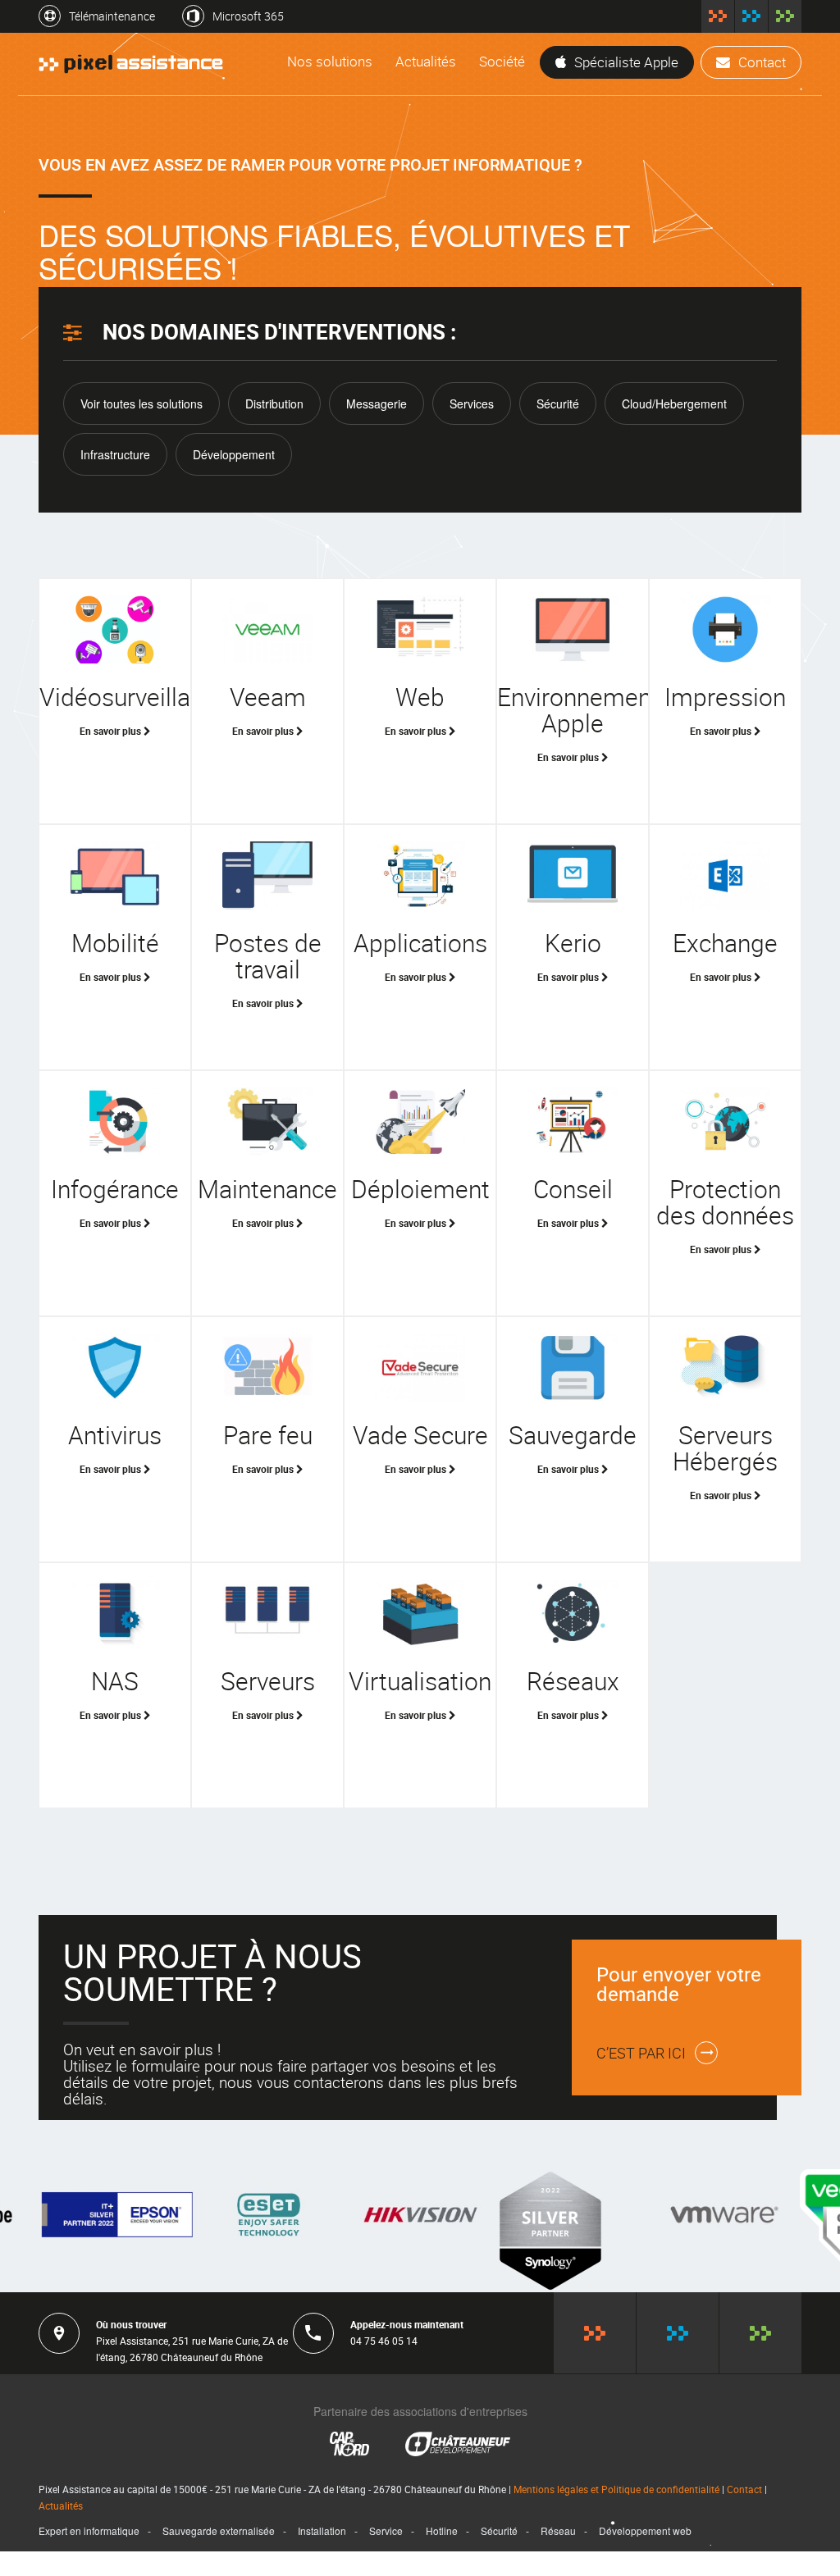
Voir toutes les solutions (142, 403)
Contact (762, 62)
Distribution (274, 403)
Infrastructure (115, 454)
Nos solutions (330, 61)
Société (502, 61)
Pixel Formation (785, 16)
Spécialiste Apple (626, 62)
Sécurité (558, 403)
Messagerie (377, 403)
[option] (117, 2215)
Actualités (426, 61)
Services (472, 403)
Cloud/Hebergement (674, 403)
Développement (234, 454)
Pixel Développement (751, 16)
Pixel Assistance (718, 16)
